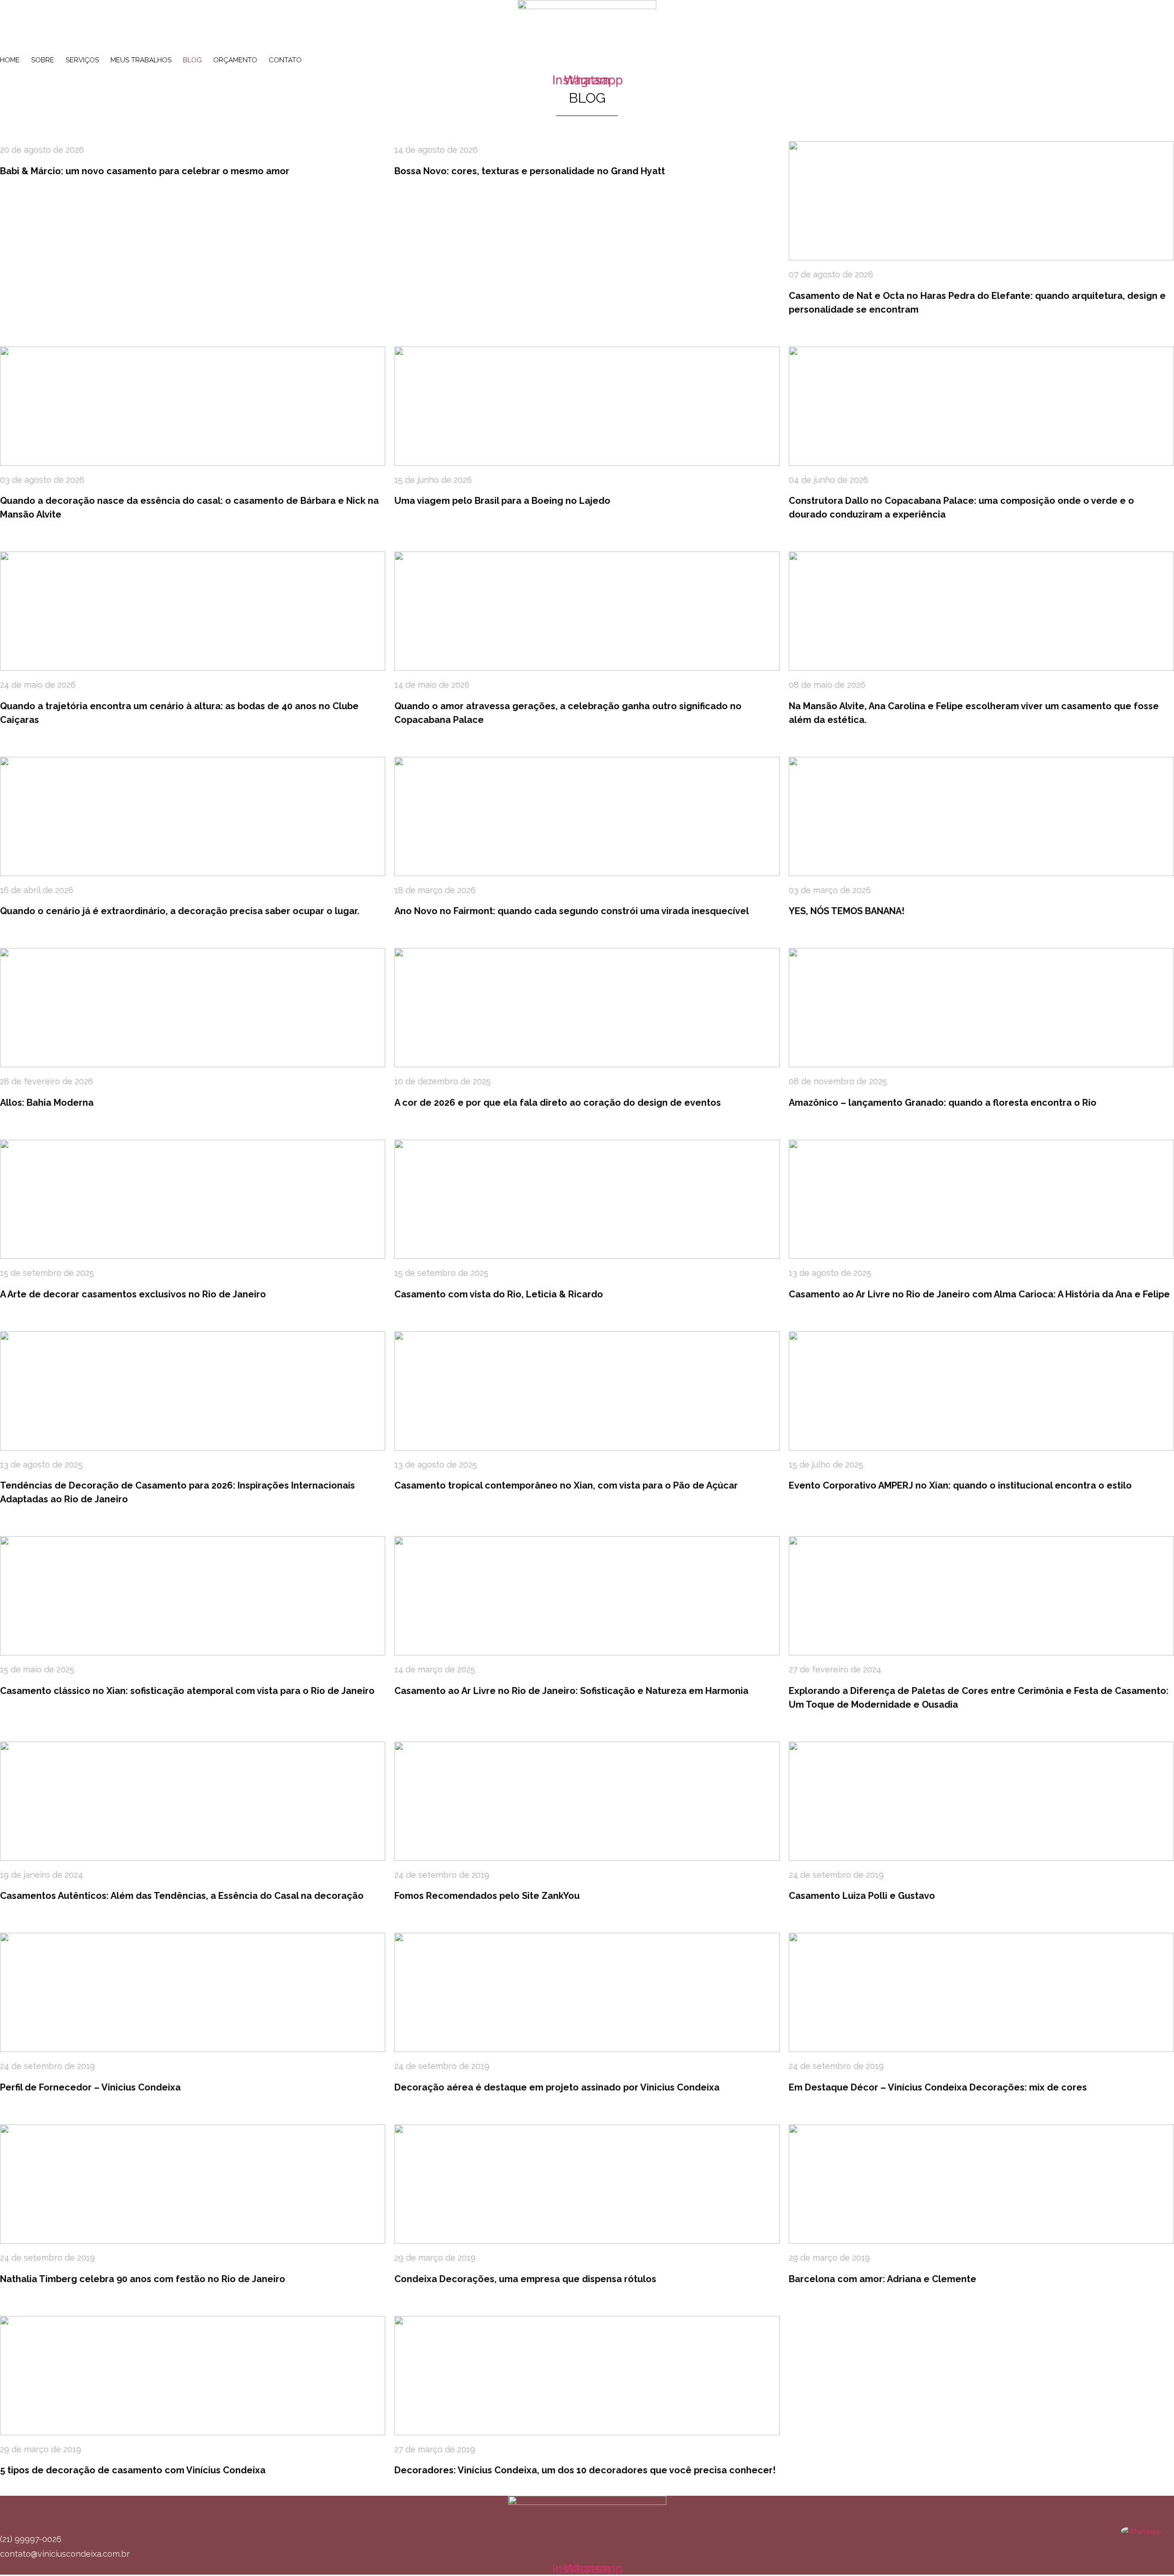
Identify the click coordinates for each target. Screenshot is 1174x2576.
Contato (285, 60)
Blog (192, 60)
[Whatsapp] (1141, 2531)
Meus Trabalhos (141, 60)
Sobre (43, 60)
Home (10, 60)
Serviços (82, 60)
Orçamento (235, 60)
